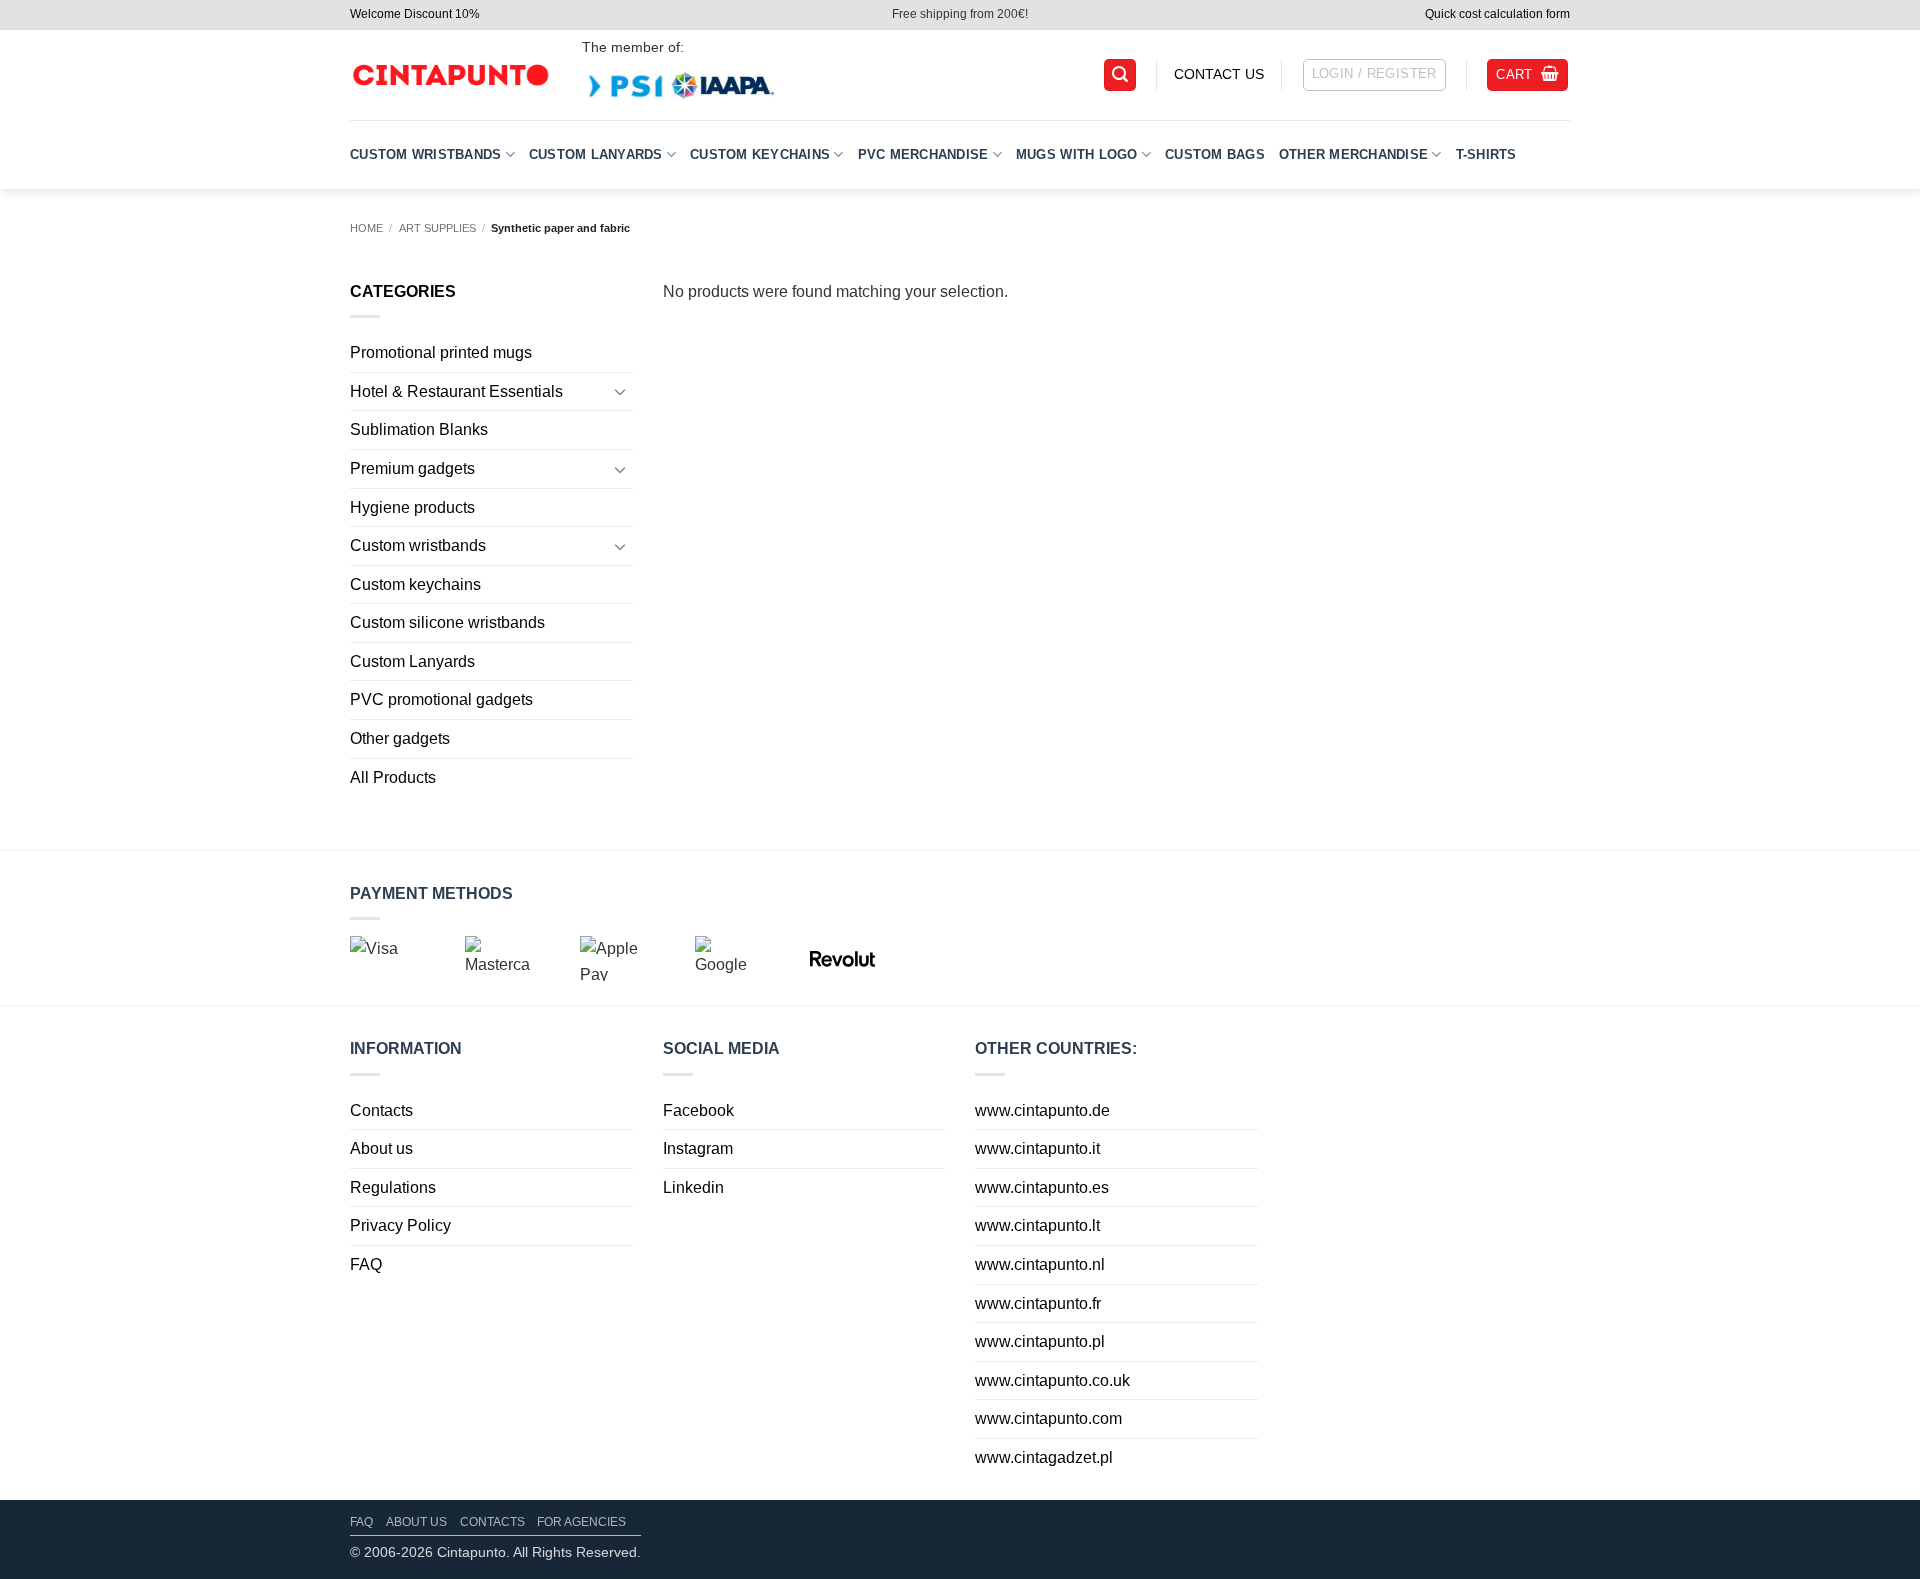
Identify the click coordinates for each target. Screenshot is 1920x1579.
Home (366, 228)
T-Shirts (1486, 154)
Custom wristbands (425, 154)
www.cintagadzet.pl (1044, 1457)
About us (381, 1148)
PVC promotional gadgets (441, 699)
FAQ (366, 1264)
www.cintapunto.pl (1040, 1341)
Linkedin (693, 1187)
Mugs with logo (1077, 154)
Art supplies (437, 228)
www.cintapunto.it (1037, 1148)
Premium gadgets (412, 468)
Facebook (698, 1110)
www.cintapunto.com (1048, 1418)
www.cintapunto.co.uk (1052, 1380)
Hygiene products (412, 507)
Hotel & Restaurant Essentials (456, 391)
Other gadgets (400, 738)
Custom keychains (760, 154)
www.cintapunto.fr (1038, 1303)
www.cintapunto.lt (1037, 1225)
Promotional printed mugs (441, 352)
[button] (1120, 75)
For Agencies (581, 1522)
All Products (393, 777)
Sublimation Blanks (419, 429)
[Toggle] (621, 391)
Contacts (381, 1110)
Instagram (698, 1148)
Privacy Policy (400, 1225)
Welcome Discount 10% (415, 14)
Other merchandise (1353, 154)
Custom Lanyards (596, 154)
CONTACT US (1219, 74)
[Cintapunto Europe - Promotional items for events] (450, 75)
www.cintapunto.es (1042, 1187)
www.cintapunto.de (1042, 1110)
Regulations (393, 1187)
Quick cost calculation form (1497, 14)
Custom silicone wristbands (447, 622)
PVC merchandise (923, 154)
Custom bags (1215, 154)
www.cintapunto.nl (1040, 1264)
